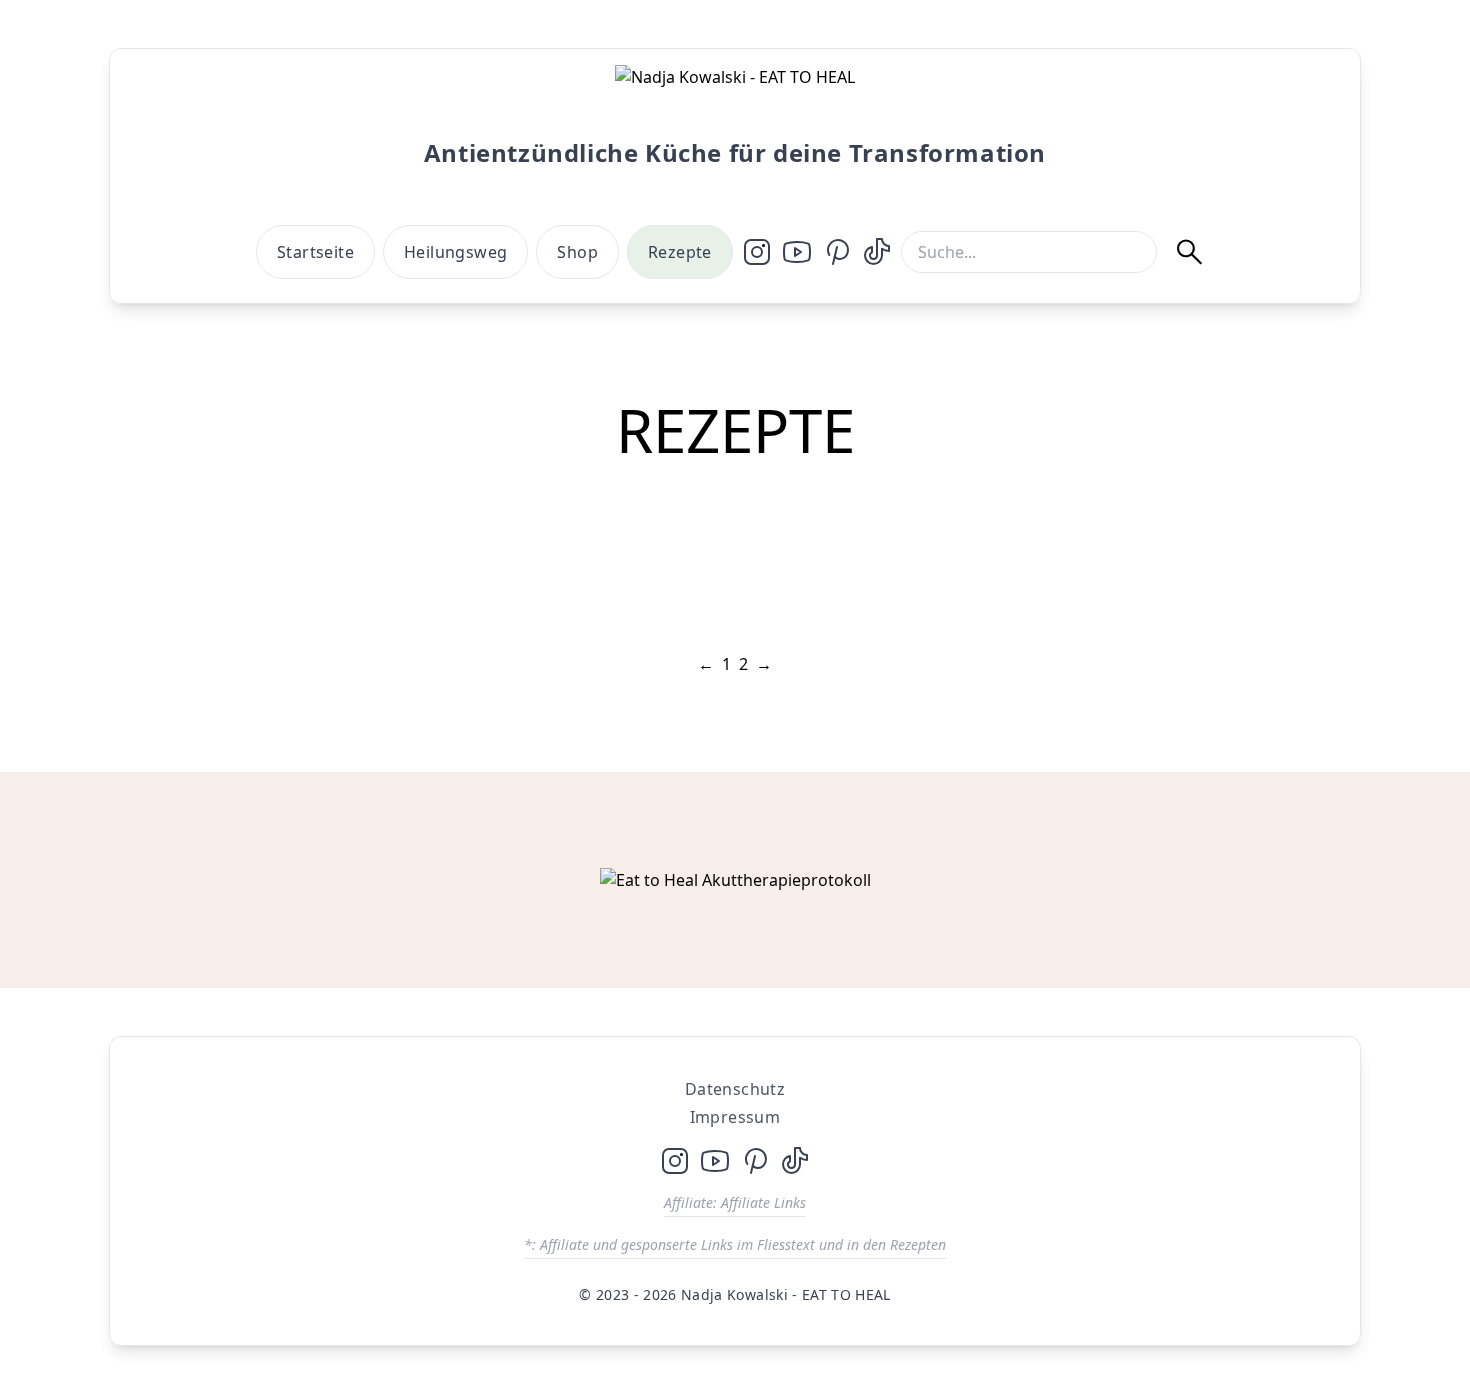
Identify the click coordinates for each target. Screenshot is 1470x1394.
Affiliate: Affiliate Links (735, 1202)
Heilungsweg (455, 252)
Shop (577, 252)
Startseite (315, 252)
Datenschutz (735, 1089)
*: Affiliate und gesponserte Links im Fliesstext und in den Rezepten (735, 1244)
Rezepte (680, 252)
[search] (1199, 252)
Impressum (735, 1117)
